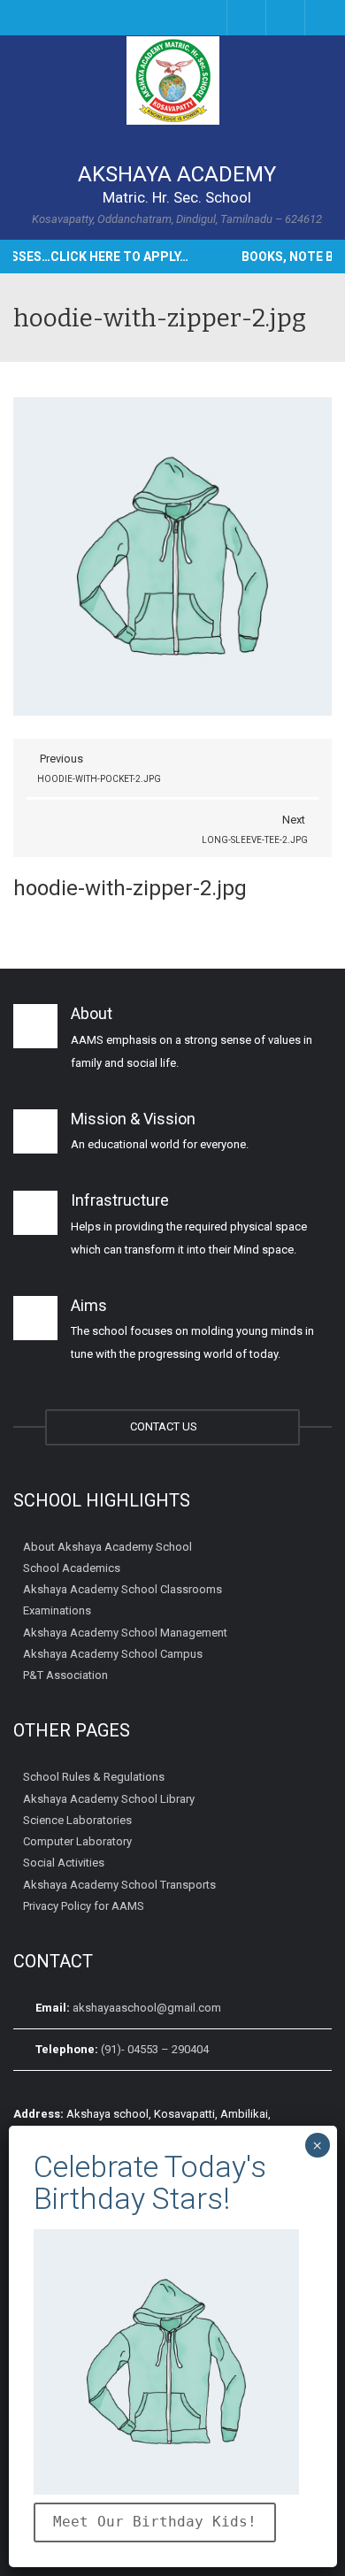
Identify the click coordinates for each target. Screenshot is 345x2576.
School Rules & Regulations (94, 1777)
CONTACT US (166, 1426)
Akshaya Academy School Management (125, 1632)
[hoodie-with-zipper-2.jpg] (172, 555)
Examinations (57, 1610)
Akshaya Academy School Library (109, 1798)
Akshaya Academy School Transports (119, 1884)
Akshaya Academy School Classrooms (123, 1589)
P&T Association (65, 1675)
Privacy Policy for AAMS (84, 1906)
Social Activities (64, 1863)
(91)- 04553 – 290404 (155, 2049)
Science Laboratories (77, 1820)
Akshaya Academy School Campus (113, 1654)
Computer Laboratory (77, 1841)
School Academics (72, 1568)
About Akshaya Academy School (107, 1546)
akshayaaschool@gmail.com (147, 2008)
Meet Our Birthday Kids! (155, 2522)
